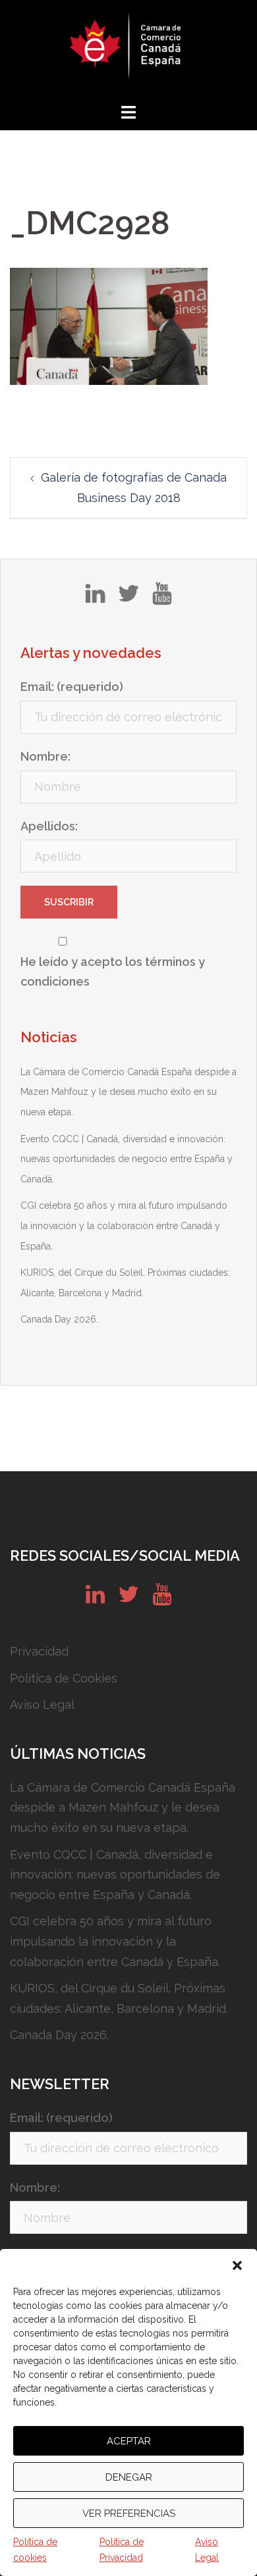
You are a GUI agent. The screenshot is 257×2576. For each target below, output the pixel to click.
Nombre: (45, 756)
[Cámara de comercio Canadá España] (128, 50)
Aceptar (129, 2441)
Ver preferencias (129, 2513)
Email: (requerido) (72, 687)
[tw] (128, 598)
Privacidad (39, 1651)
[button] (237, 2265)
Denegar (129, 2477)
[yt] (162, 598)
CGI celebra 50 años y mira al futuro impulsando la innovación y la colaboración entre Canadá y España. (124, 1225)
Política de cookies (35, 2550)
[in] (95, 598)
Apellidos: (49, 826)
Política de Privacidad (122, 2550)
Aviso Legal (207, 2550)
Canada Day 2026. (59, 1319)
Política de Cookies (64, 1678)
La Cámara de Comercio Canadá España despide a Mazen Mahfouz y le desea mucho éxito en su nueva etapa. (128, 1092)
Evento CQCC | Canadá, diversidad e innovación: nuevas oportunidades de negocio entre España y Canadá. (127, 1159)
